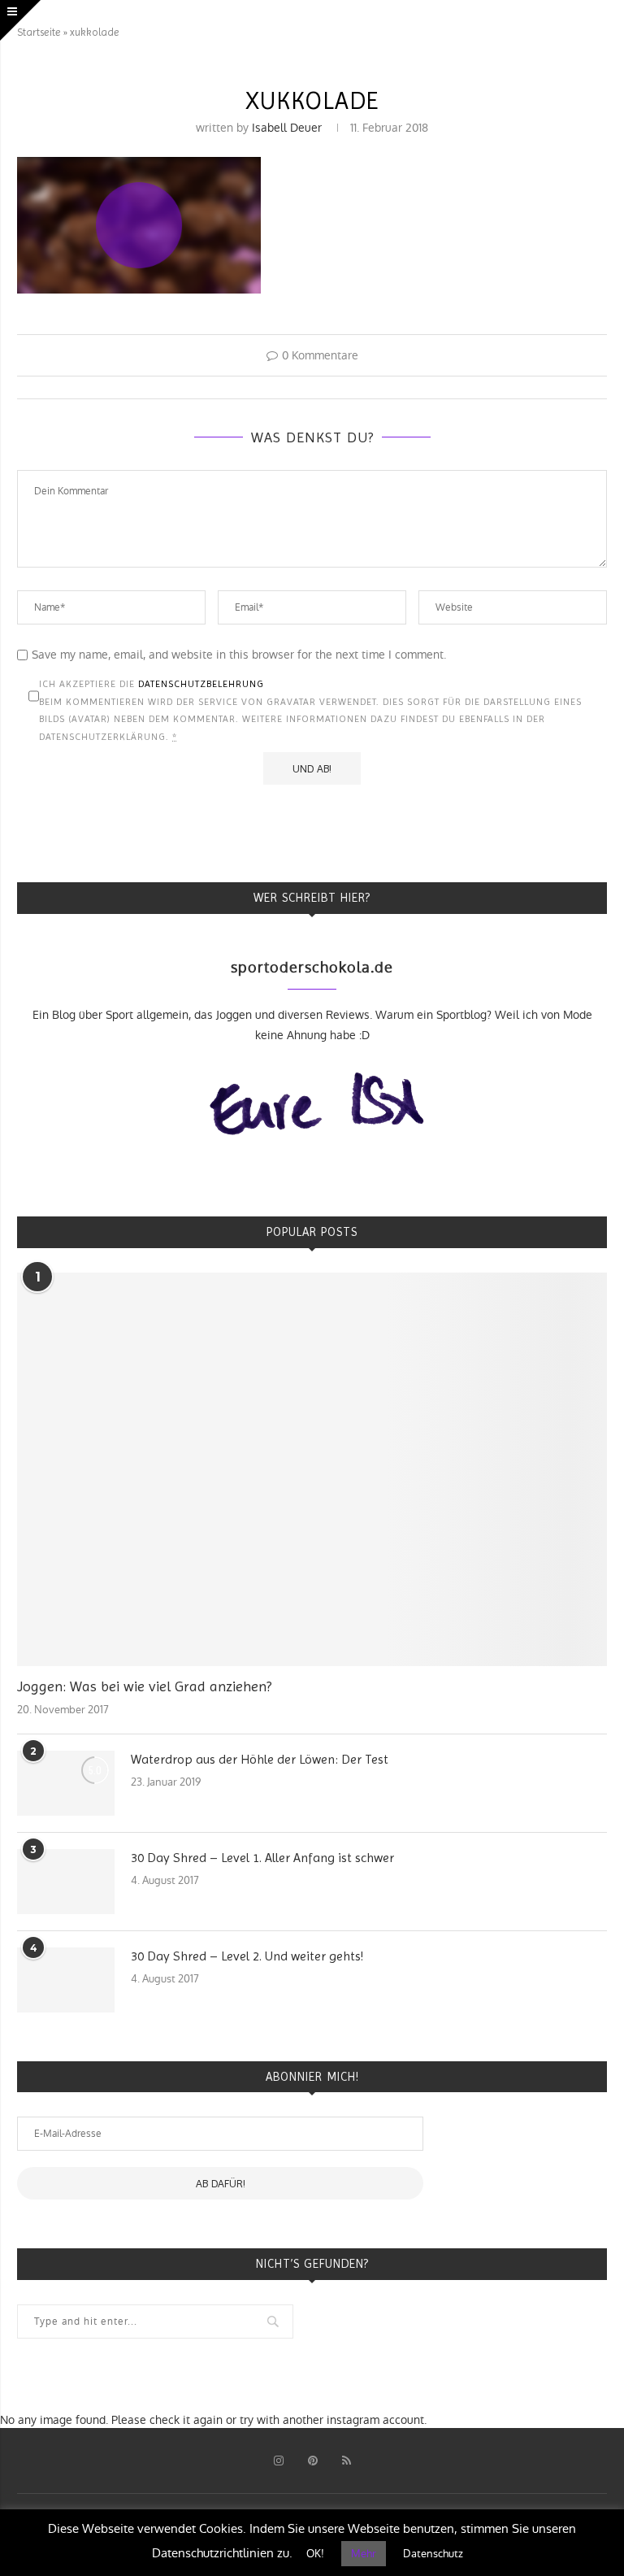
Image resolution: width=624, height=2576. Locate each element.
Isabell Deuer (287, 128)
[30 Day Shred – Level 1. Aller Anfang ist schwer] (66, 1882)
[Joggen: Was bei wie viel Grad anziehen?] (312, 1469)
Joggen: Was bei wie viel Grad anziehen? (144, 1686)
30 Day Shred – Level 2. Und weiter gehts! (247, 1956)
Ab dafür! (221, 2183)
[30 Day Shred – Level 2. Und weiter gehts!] (66, 1980)
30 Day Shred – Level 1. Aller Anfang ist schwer (262, 1858)
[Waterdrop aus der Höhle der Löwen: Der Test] (66, 1783)
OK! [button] (315, 2554)
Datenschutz (433, 2554)
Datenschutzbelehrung (201, 684)
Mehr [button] (364, 2554)
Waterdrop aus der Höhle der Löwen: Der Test (260, 1759)
